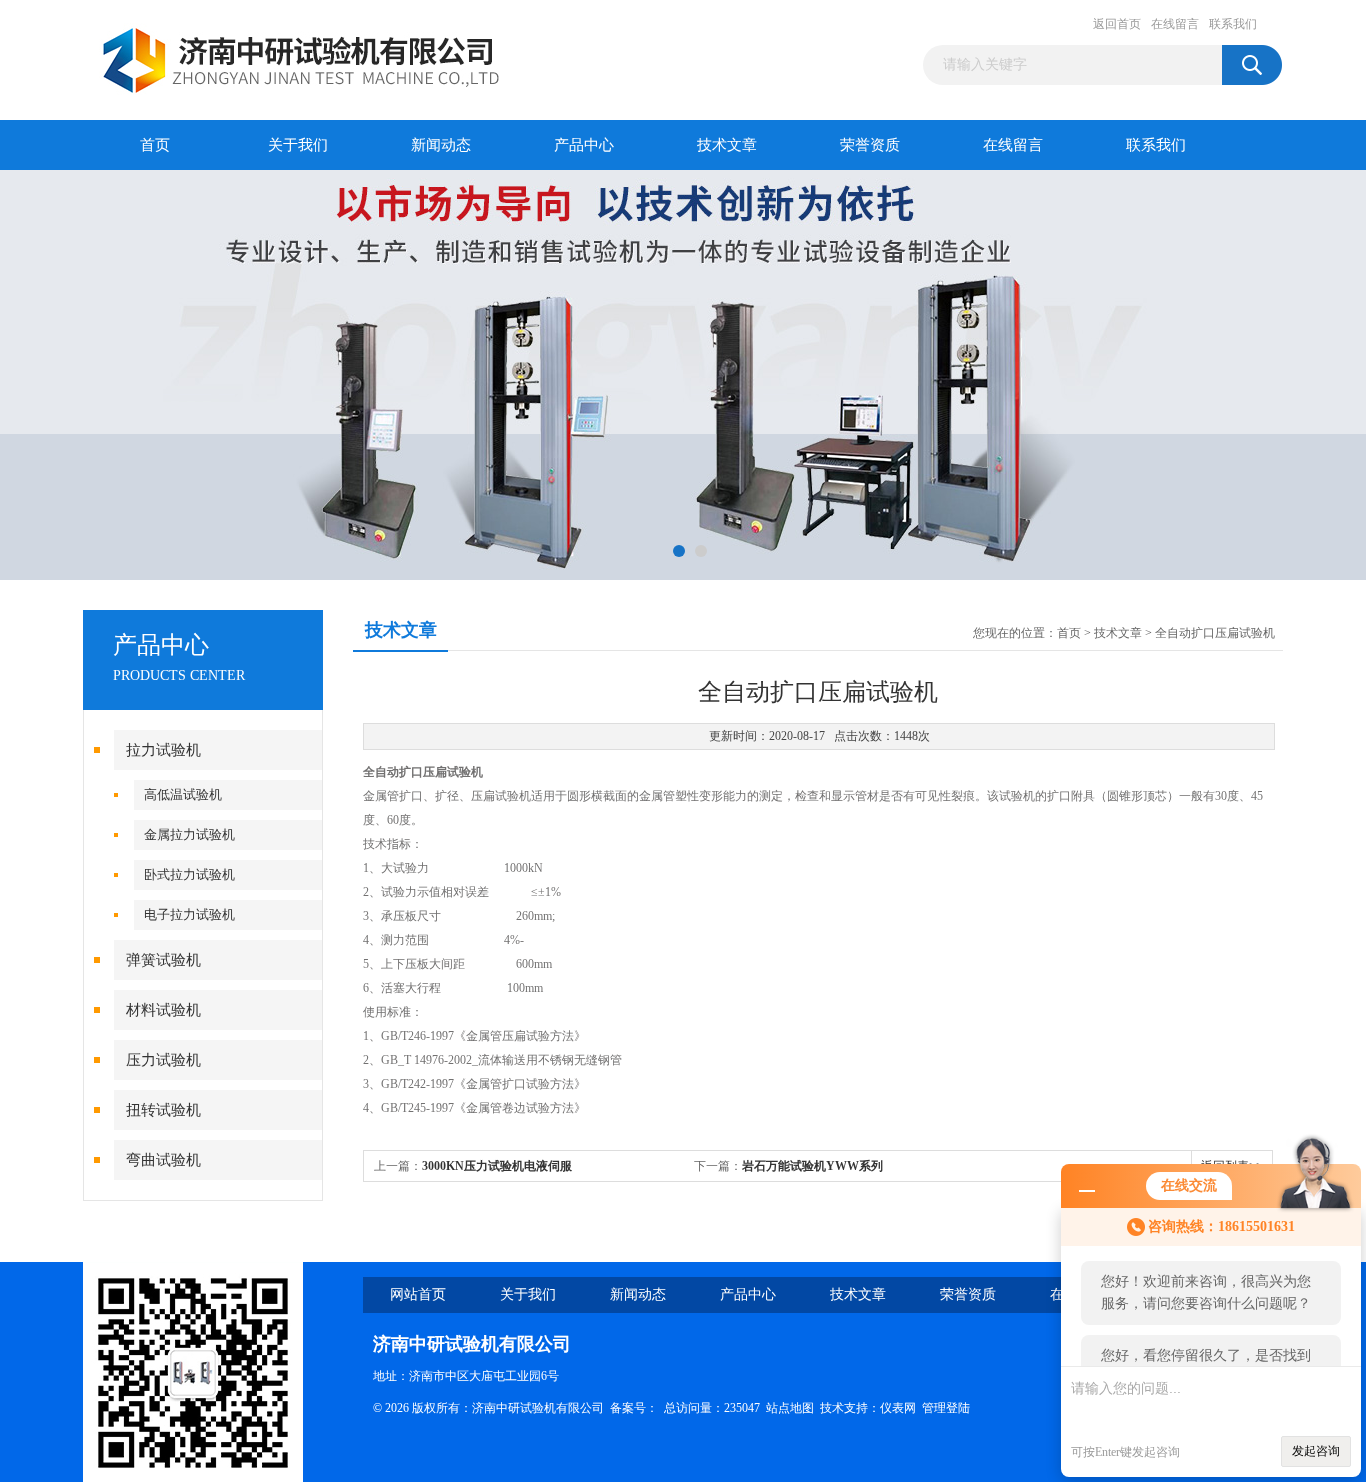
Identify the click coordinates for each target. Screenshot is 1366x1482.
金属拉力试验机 (189, 834)
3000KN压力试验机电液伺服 (497, 1166)
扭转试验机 (163, 1110)
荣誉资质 (870, 145)
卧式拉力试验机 (189, 874)
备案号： (634, 1408)
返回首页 (1117, 24)
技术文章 (727, 145)
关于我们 (298, 145)
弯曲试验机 (163, 1160)
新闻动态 (441, 145)
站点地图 (790, 1408)
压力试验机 (163, 1060)
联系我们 (1233, 24)
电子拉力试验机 (189, 914)
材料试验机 (163, 1010)
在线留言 (1175, 24)
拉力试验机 (163, 750)
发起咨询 (1316, 1451)
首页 (155, 145)
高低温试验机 (183, 794)
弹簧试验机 (163, 960)
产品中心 (584, 145)
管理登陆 (946, 1408)
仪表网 (898, 1408)
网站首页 (418, 1294)
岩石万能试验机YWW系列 (812, 1166)
